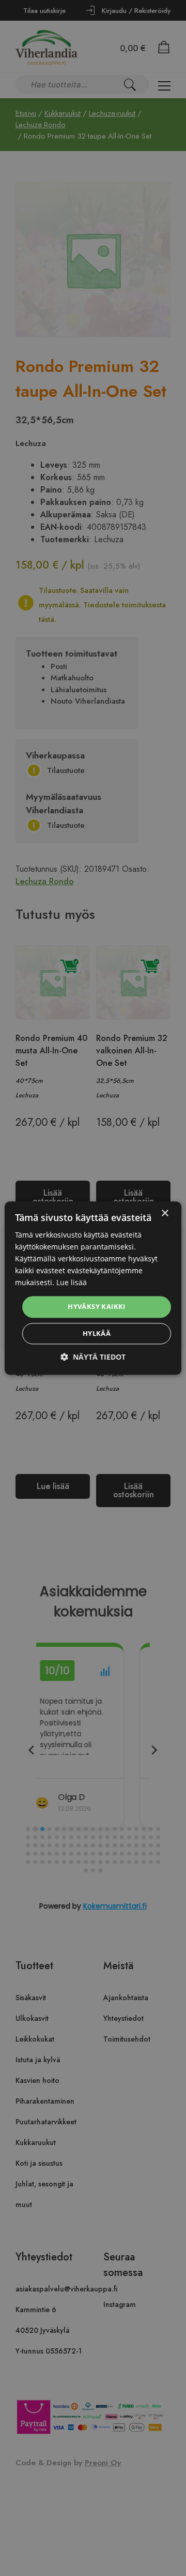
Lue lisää (72, 1283)
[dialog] (93, 1288)
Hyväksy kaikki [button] (97, 1307)
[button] (93, 1357)
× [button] (165, 1213)
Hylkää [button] (97, 1333)
